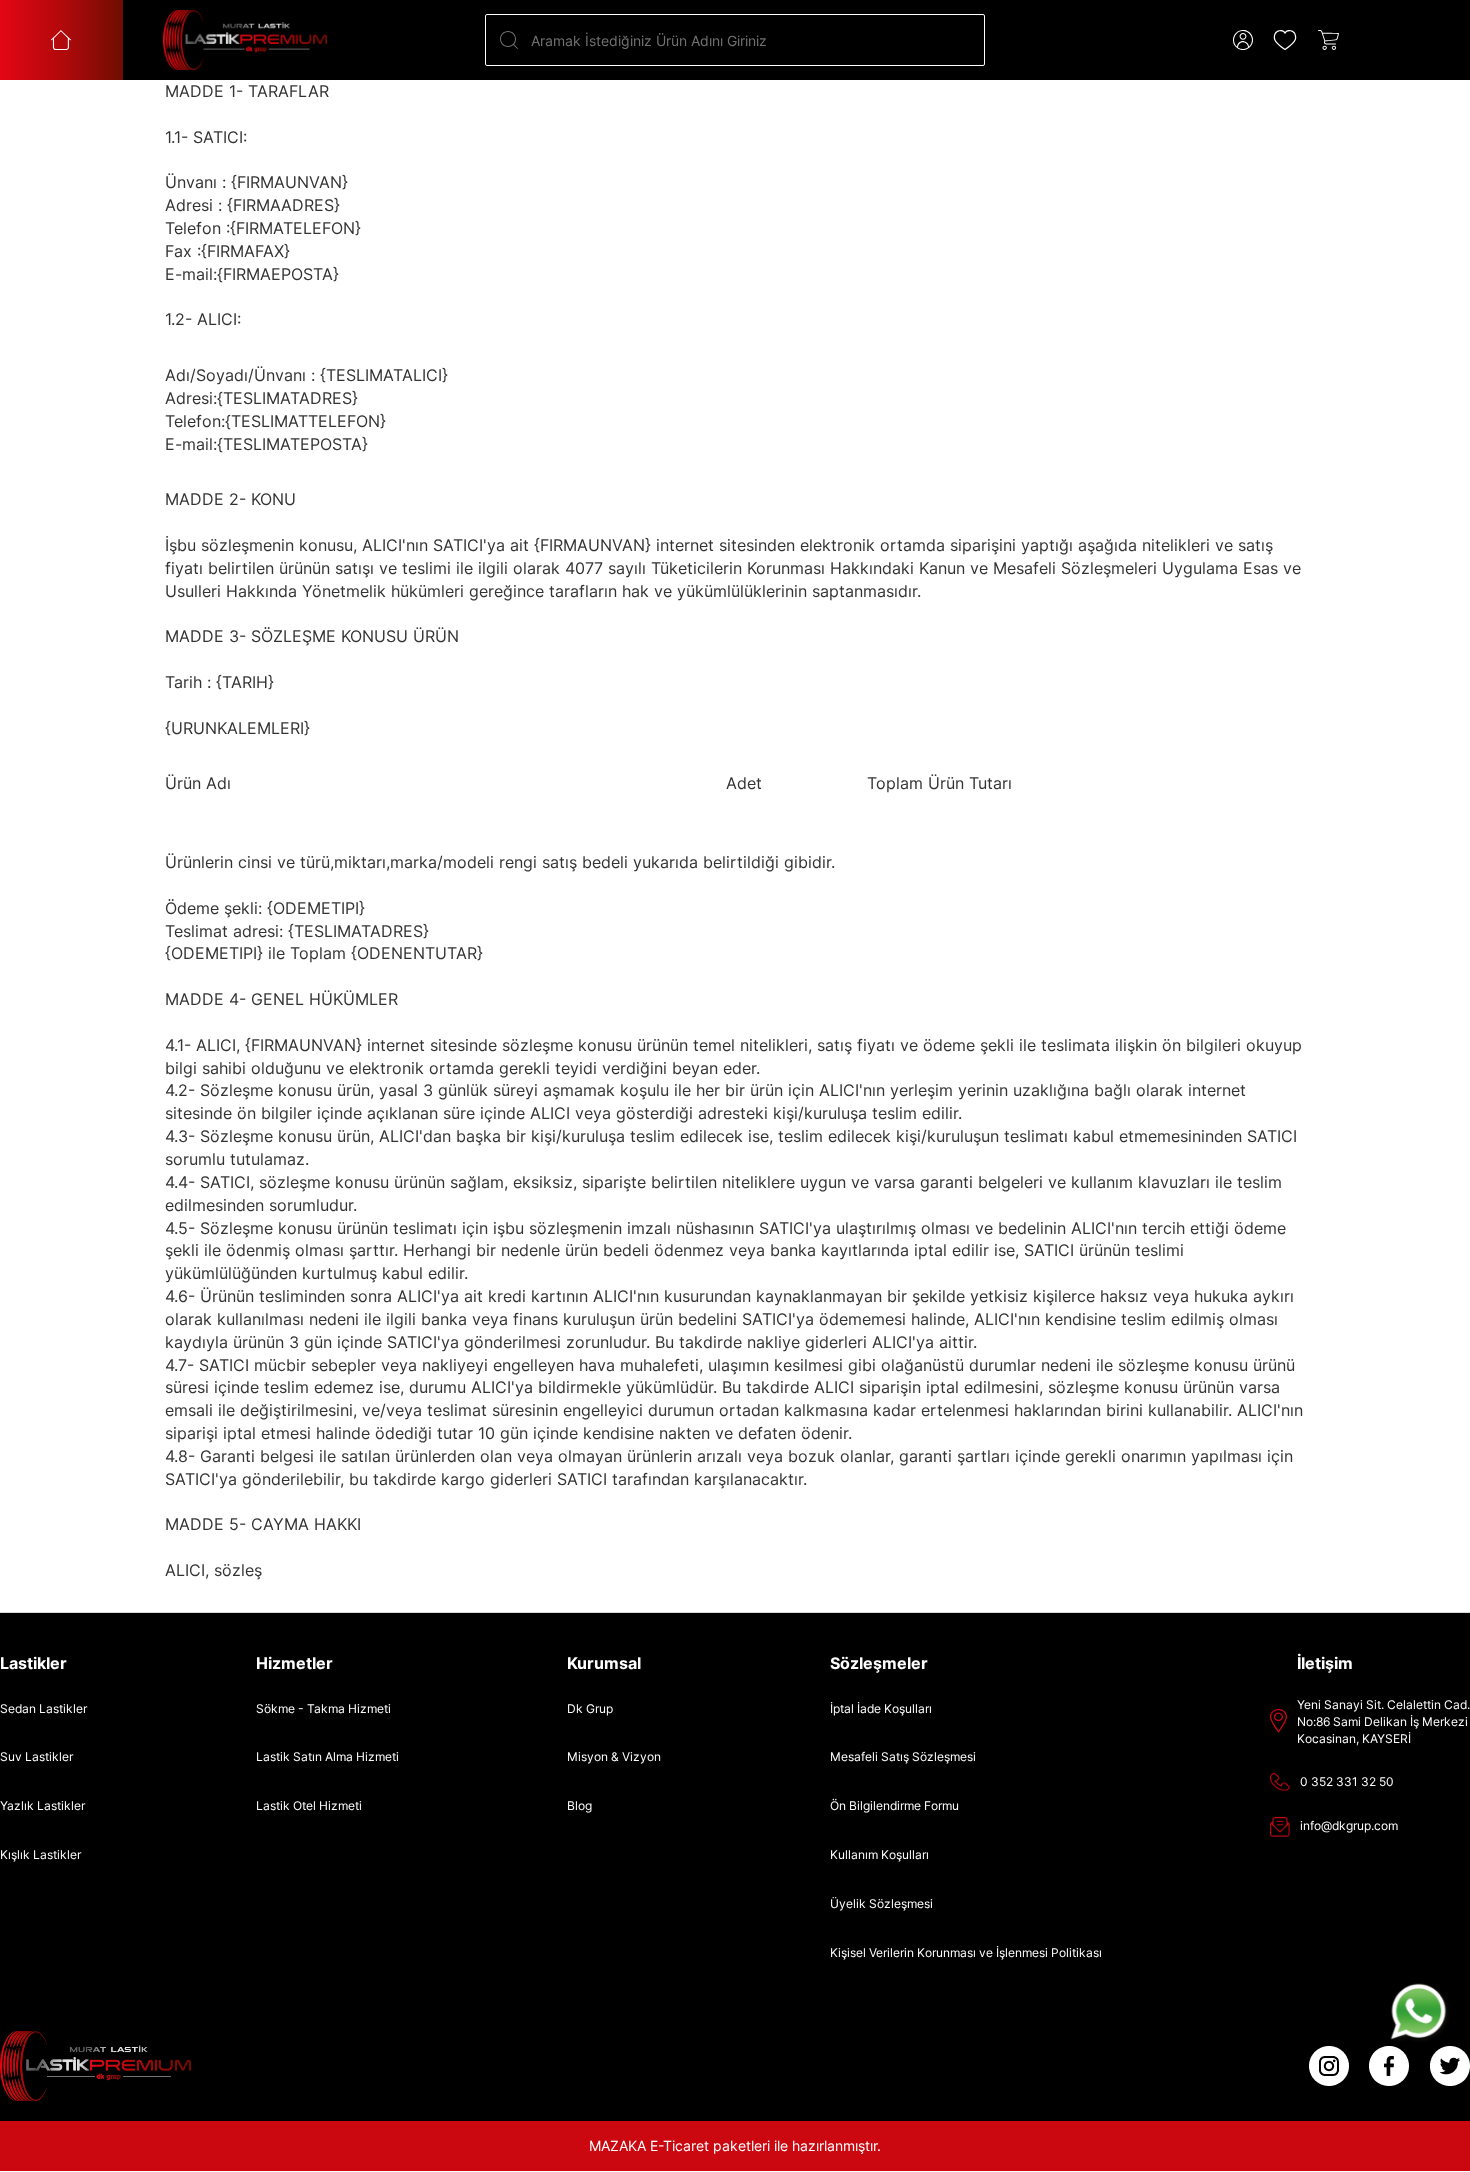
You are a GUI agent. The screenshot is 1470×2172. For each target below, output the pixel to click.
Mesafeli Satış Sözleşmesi (903, 1756)
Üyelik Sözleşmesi (881, 1903)
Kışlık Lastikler (40, 1854)
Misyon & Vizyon (614, 1756)
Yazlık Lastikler (42, 1805)
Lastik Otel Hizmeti (309, 1805)
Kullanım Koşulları (879, 1854)
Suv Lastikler (36, 1756)
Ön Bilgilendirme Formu (894, 1805)
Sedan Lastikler (43, 1708)
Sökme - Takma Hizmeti (323, 1708)
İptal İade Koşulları (881, 1708)
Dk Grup (590, 1708)
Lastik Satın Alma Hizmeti (327, 1756)
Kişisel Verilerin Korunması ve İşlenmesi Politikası (966, 1952)
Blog (579, 1805)
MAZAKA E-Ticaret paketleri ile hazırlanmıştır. (735, 2145)
